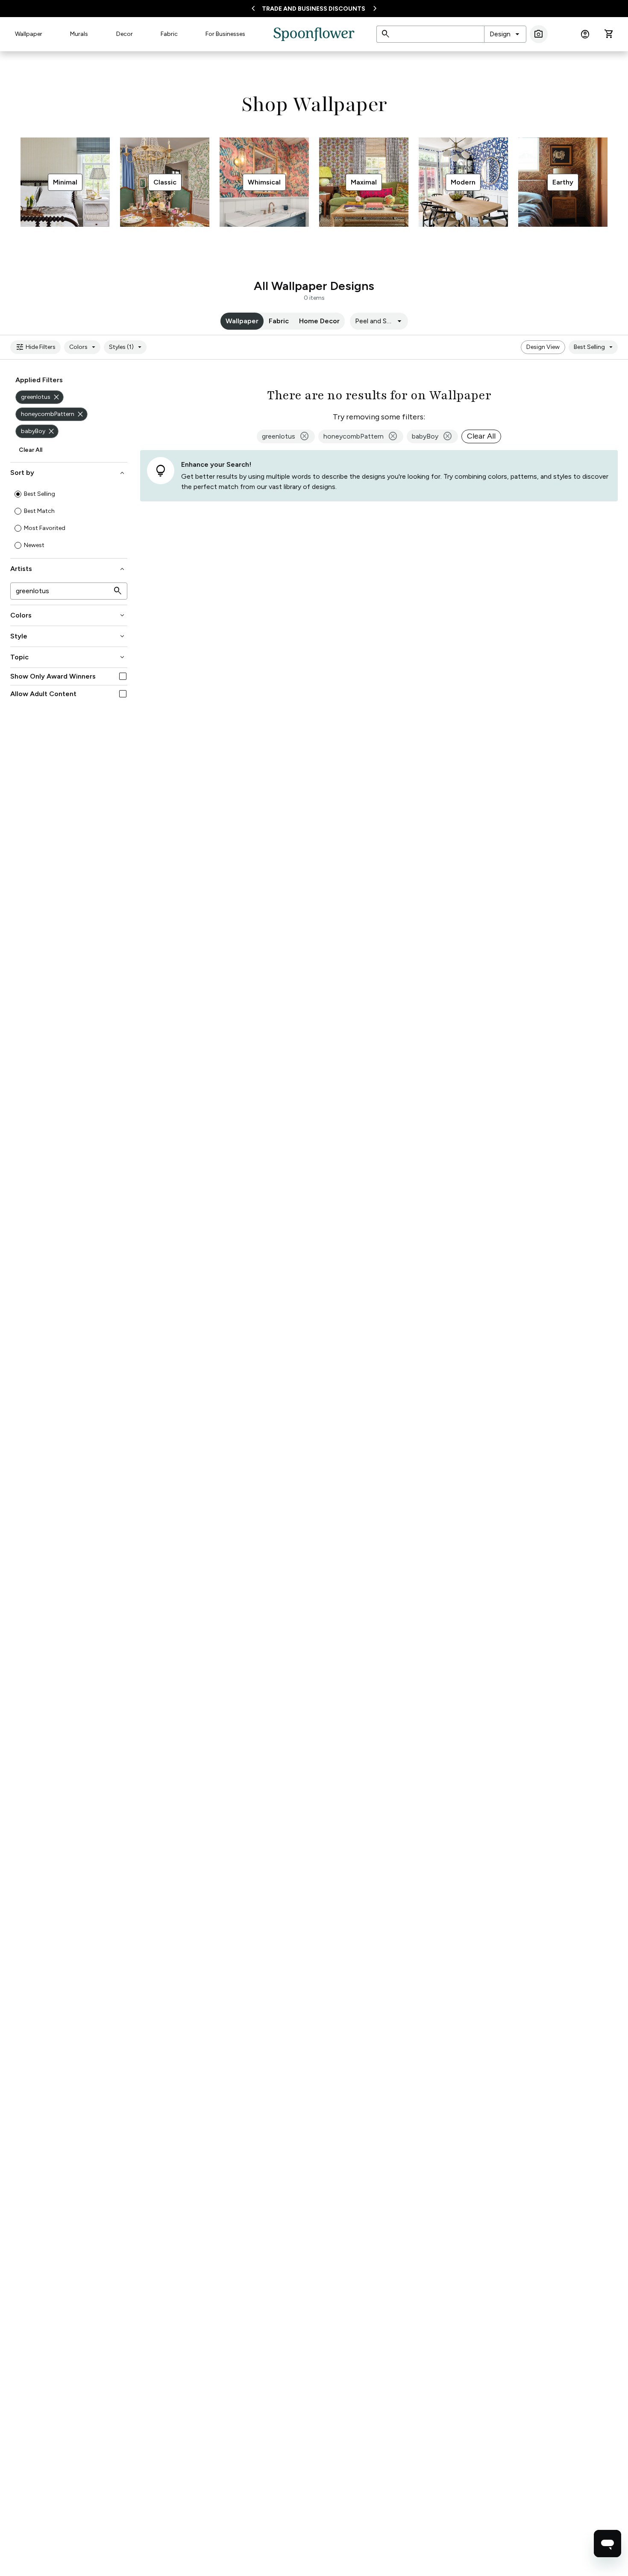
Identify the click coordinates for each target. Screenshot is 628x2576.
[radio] (18, 494)
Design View (543, 347)
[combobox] (505, 34)
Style (68, 636)
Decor (125, 34)
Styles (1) (126, 347)
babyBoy (38, 431)
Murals (79, 34)
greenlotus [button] (286, 436)
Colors (84, 347)
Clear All (31, 450)
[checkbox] (123, 676)
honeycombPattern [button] (361, 436)
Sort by (68, 473)
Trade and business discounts (314, 9)
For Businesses (225, 34)
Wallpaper (29, 34)
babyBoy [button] (432, 436)
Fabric (169, 34)
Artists (68, 569)
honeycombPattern (53, 414)
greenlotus (41, 397)
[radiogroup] (69, 520)
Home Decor (319, 321)
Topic (68, 657)
